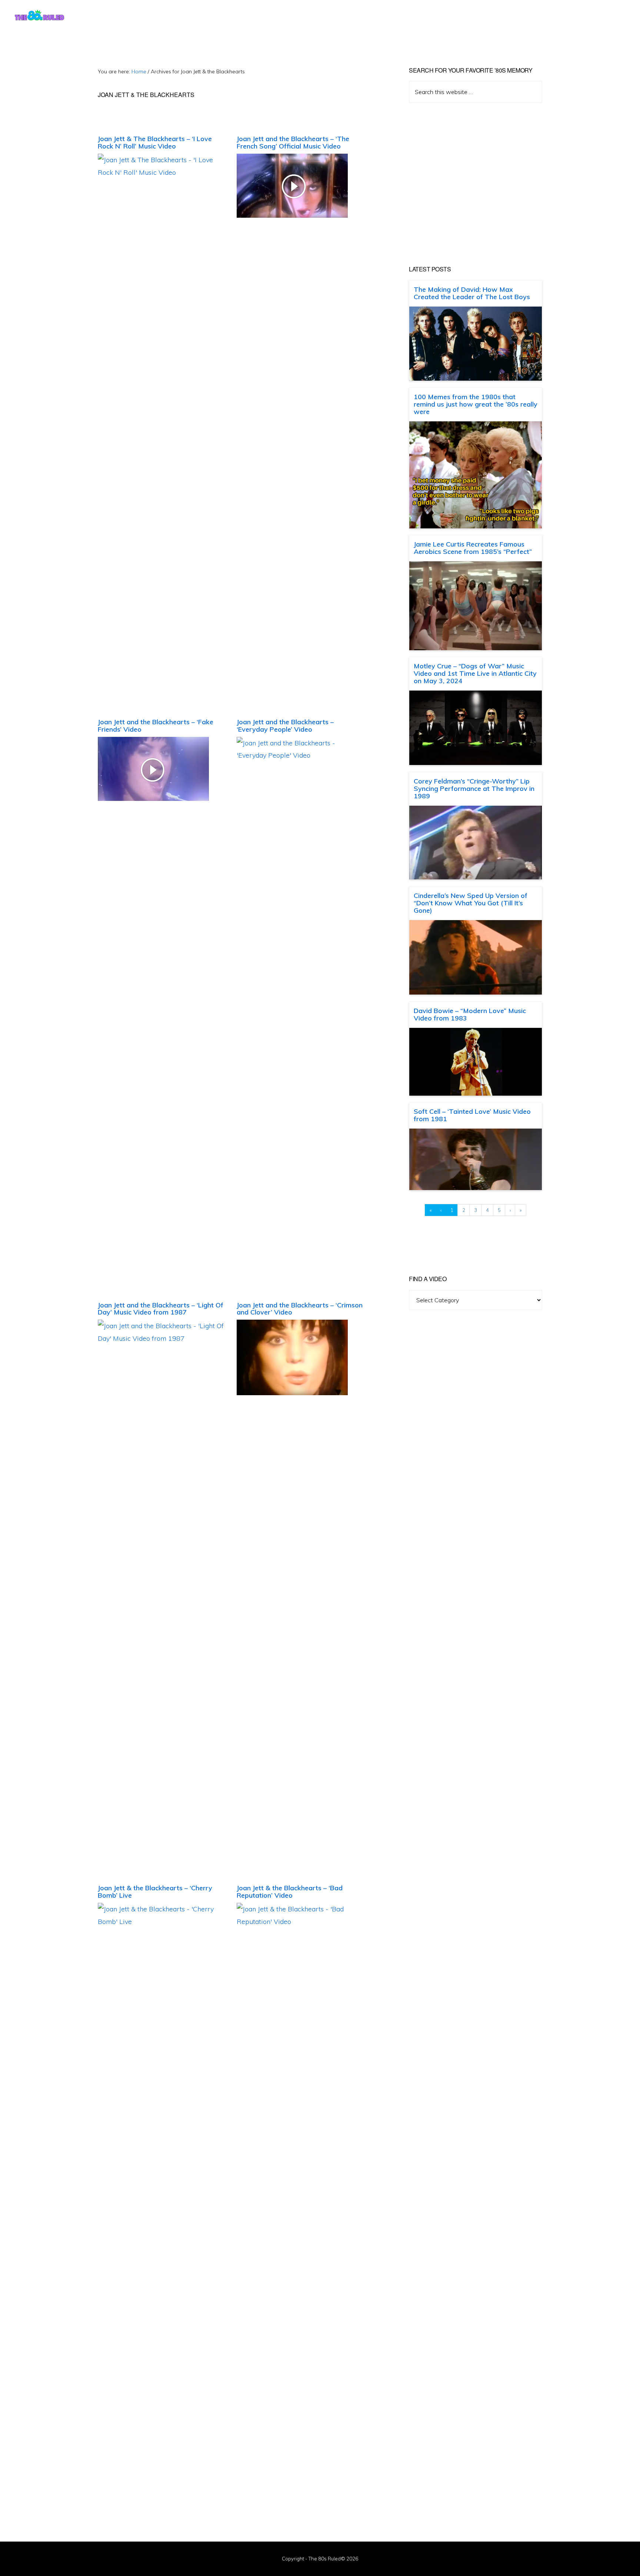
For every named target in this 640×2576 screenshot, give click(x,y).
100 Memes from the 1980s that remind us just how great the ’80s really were (476, 404)
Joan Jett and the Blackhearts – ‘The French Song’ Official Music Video (293, 142)
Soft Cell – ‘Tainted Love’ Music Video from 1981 (472, 1115)
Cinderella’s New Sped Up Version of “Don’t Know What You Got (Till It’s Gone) (471, 903)
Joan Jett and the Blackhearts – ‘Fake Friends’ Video (156, 726)
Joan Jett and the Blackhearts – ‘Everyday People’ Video (285, 726)
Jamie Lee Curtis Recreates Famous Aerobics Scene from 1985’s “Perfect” (473, 548)
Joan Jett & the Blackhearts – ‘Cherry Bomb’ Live (155, 1892)
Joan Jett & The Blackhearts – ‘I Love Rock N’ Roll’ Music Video (155, 142)
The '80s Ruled (39, 15)
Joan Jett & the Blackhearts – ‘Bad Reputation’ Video (290, 1892)
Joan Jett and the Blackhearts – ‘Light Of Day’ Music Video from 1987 (161, 1309)
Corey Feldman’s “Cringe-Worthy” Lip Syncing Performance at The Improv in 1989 (474, 788)
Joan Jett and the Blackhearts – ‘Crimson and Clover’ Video (300, 1309)
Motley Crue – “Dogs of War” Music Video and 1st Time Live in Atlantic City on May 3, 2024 (475, 673)
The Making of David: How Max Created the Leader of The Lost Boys (472, 293)
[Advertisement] (476, 184)
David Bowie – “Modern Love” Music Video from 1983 (470, 1014)
